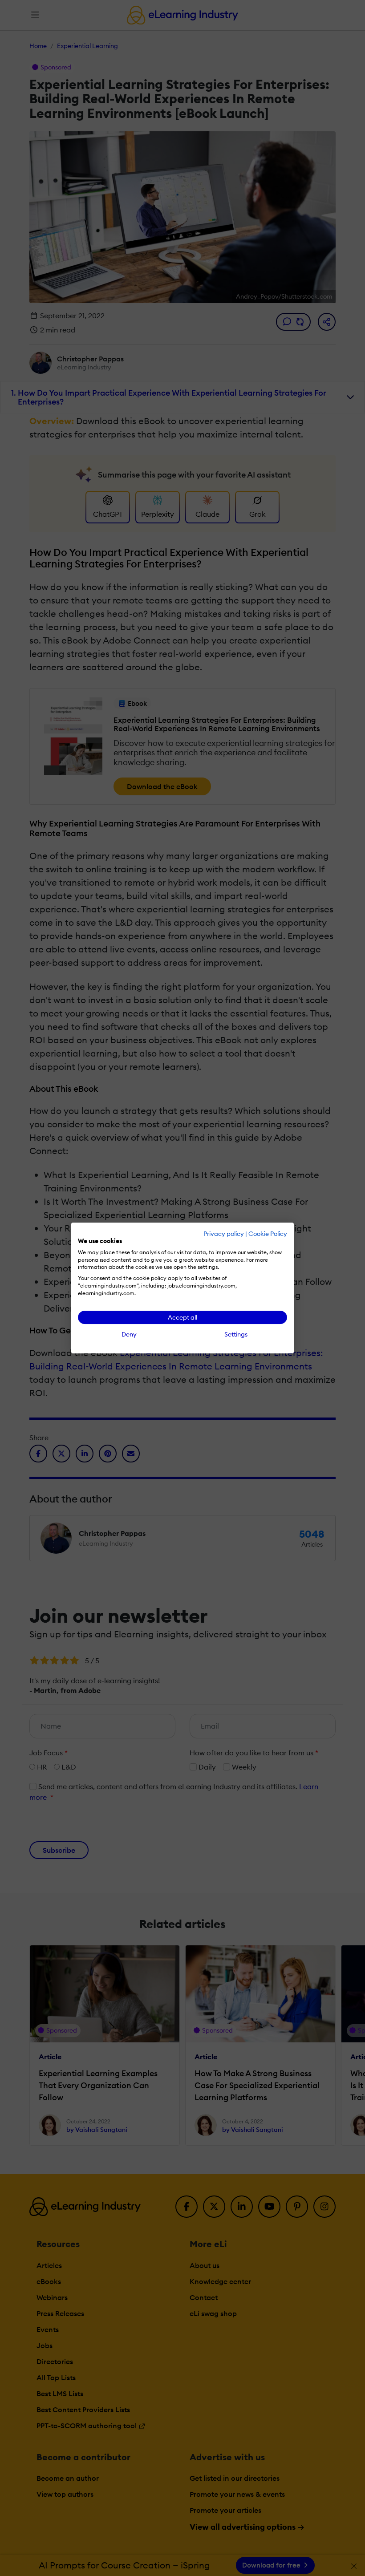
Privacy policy (224, 1234)
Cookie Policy (268, 1234)
